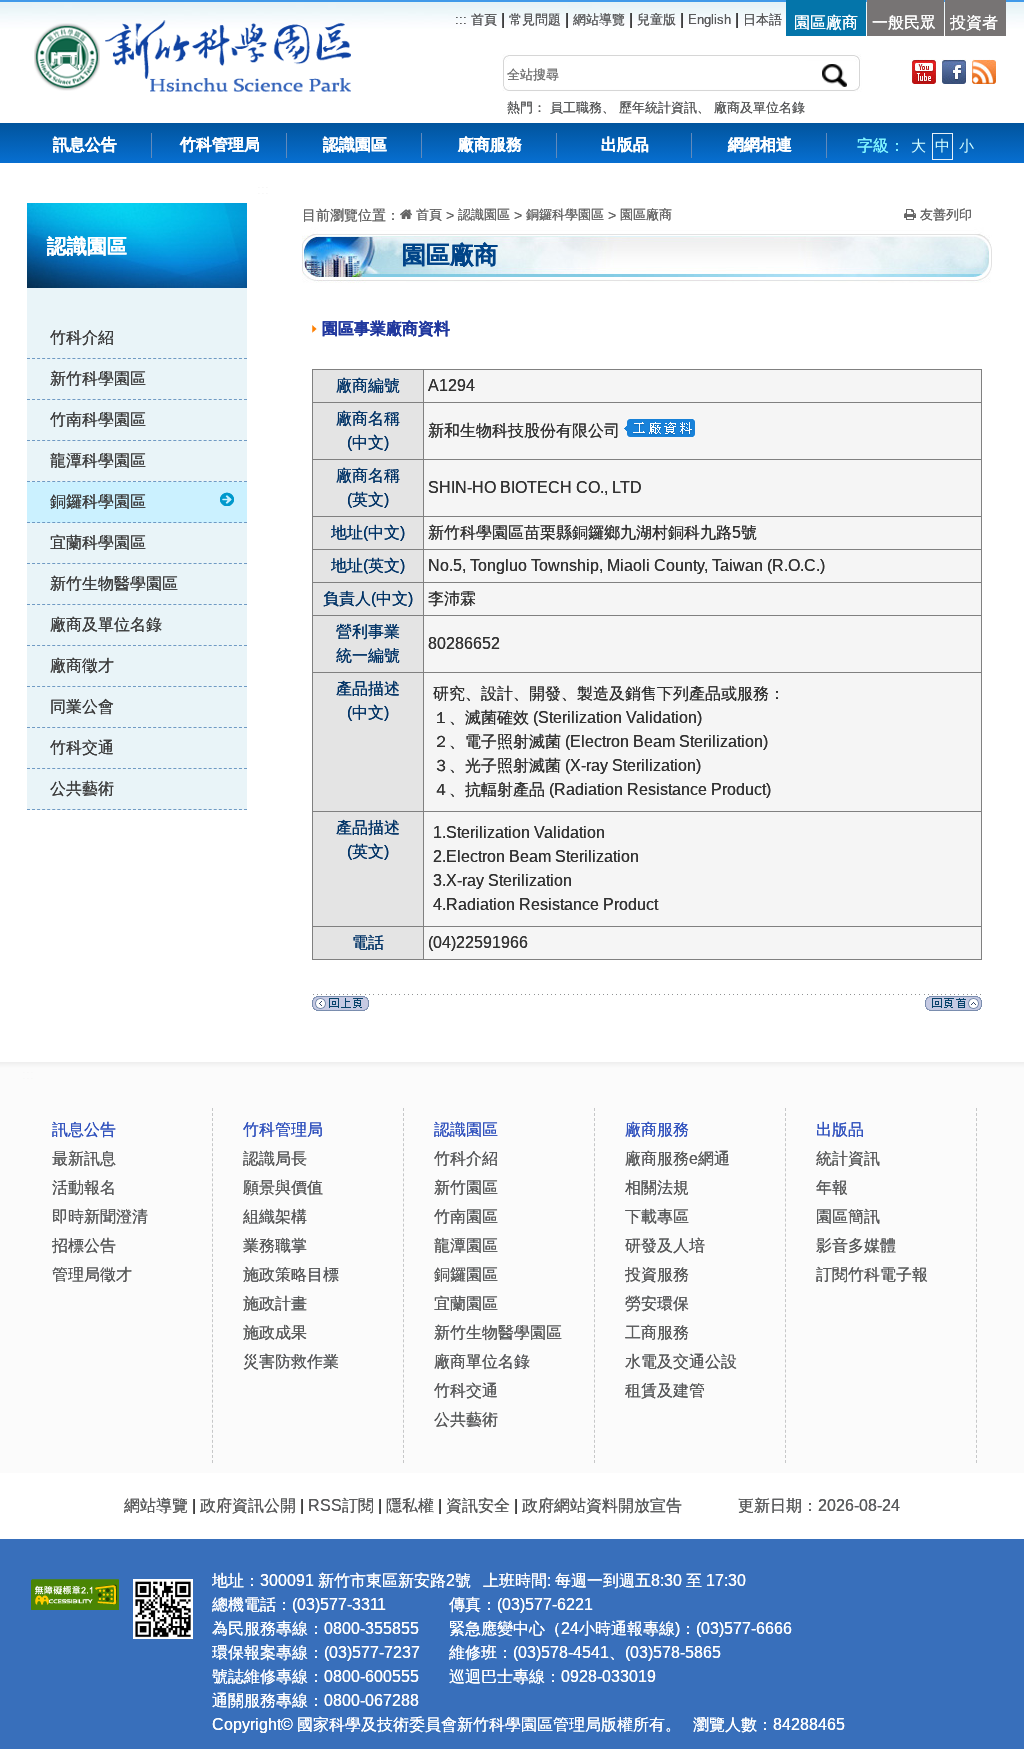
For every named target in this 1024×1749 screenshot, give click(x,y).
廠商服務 (490, 144)
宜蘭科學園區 (98, 542)
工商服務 (657, 1332)
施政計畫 (275, 1303)
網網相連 (760, 144)
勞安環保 (657, 1303)
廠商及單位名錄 (759, 107)
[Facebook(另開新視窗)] (954, 71)
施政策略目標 (291, 1274)
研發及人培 (665, 1245)
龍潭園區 (466, 1245)
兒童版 (656, 19)
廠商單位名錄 (482, 1361)
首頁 (482, 19)
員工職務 (576, 107)
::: (263, 189)
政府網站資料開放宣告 (602, 1505)
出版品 (625, 144)
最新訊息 (84, 1158)
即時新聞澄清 (100, 1216)
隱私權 (410, 1505)
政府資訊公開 (248, 1505)
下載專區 (657, 1216)
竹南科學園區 (98, 419)
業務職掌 (275, 1245)
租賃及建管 (665, 1390)
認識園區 (355, 144)
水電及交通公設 (681, 1361)
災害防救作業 (291, 1361)
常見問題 (535, 19)
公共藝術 (82, 788)
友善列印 (944, 214)
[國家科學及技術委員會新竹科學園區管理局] (237, 29)
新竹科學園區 (98, 378)
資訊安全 (478, 1505)
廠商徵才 (82, 665)
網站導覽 (599, 19)
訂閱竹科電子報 (872, 1274)
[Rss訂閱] (984, 71)
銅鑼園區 (466, 1274)
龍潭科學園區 (98, 460)
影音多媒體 (856, 1245)
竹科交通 (82, 747)
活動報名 (84, 1187)
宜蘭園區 (466, 1303)
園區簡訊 (848, 1216)
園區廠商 (646, 214)
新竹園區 (466, 1187)
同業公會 (82, 706)
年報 (832, 1187)
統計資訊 (848, 1158)
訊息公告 (85, 144)
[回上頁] (340, 1008)
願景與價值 (283, 1187)
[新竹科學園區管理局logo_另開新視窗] (67, 29)
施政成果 (275, 1332)
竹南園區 (466, 1216)
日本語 (762, 19)
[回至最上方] (953, 1008)
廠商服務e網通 (677, 1158)
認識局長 (275, 1158)
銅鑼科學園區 (98, 501)
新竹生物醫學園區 (114, 583)
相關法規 (657, 1187)
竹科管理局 (220, 144)
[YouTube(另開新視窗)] (924, 71)
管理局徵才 (92, 1274)
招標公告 (84, 1245)
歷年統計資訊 (658, 107)
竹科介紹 (82, 337)
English (709, 19)
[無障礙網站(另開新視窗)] (75, 1591)
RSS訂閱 (341, 1505)
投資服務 (657, 1274)
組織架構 (275, 1216)
